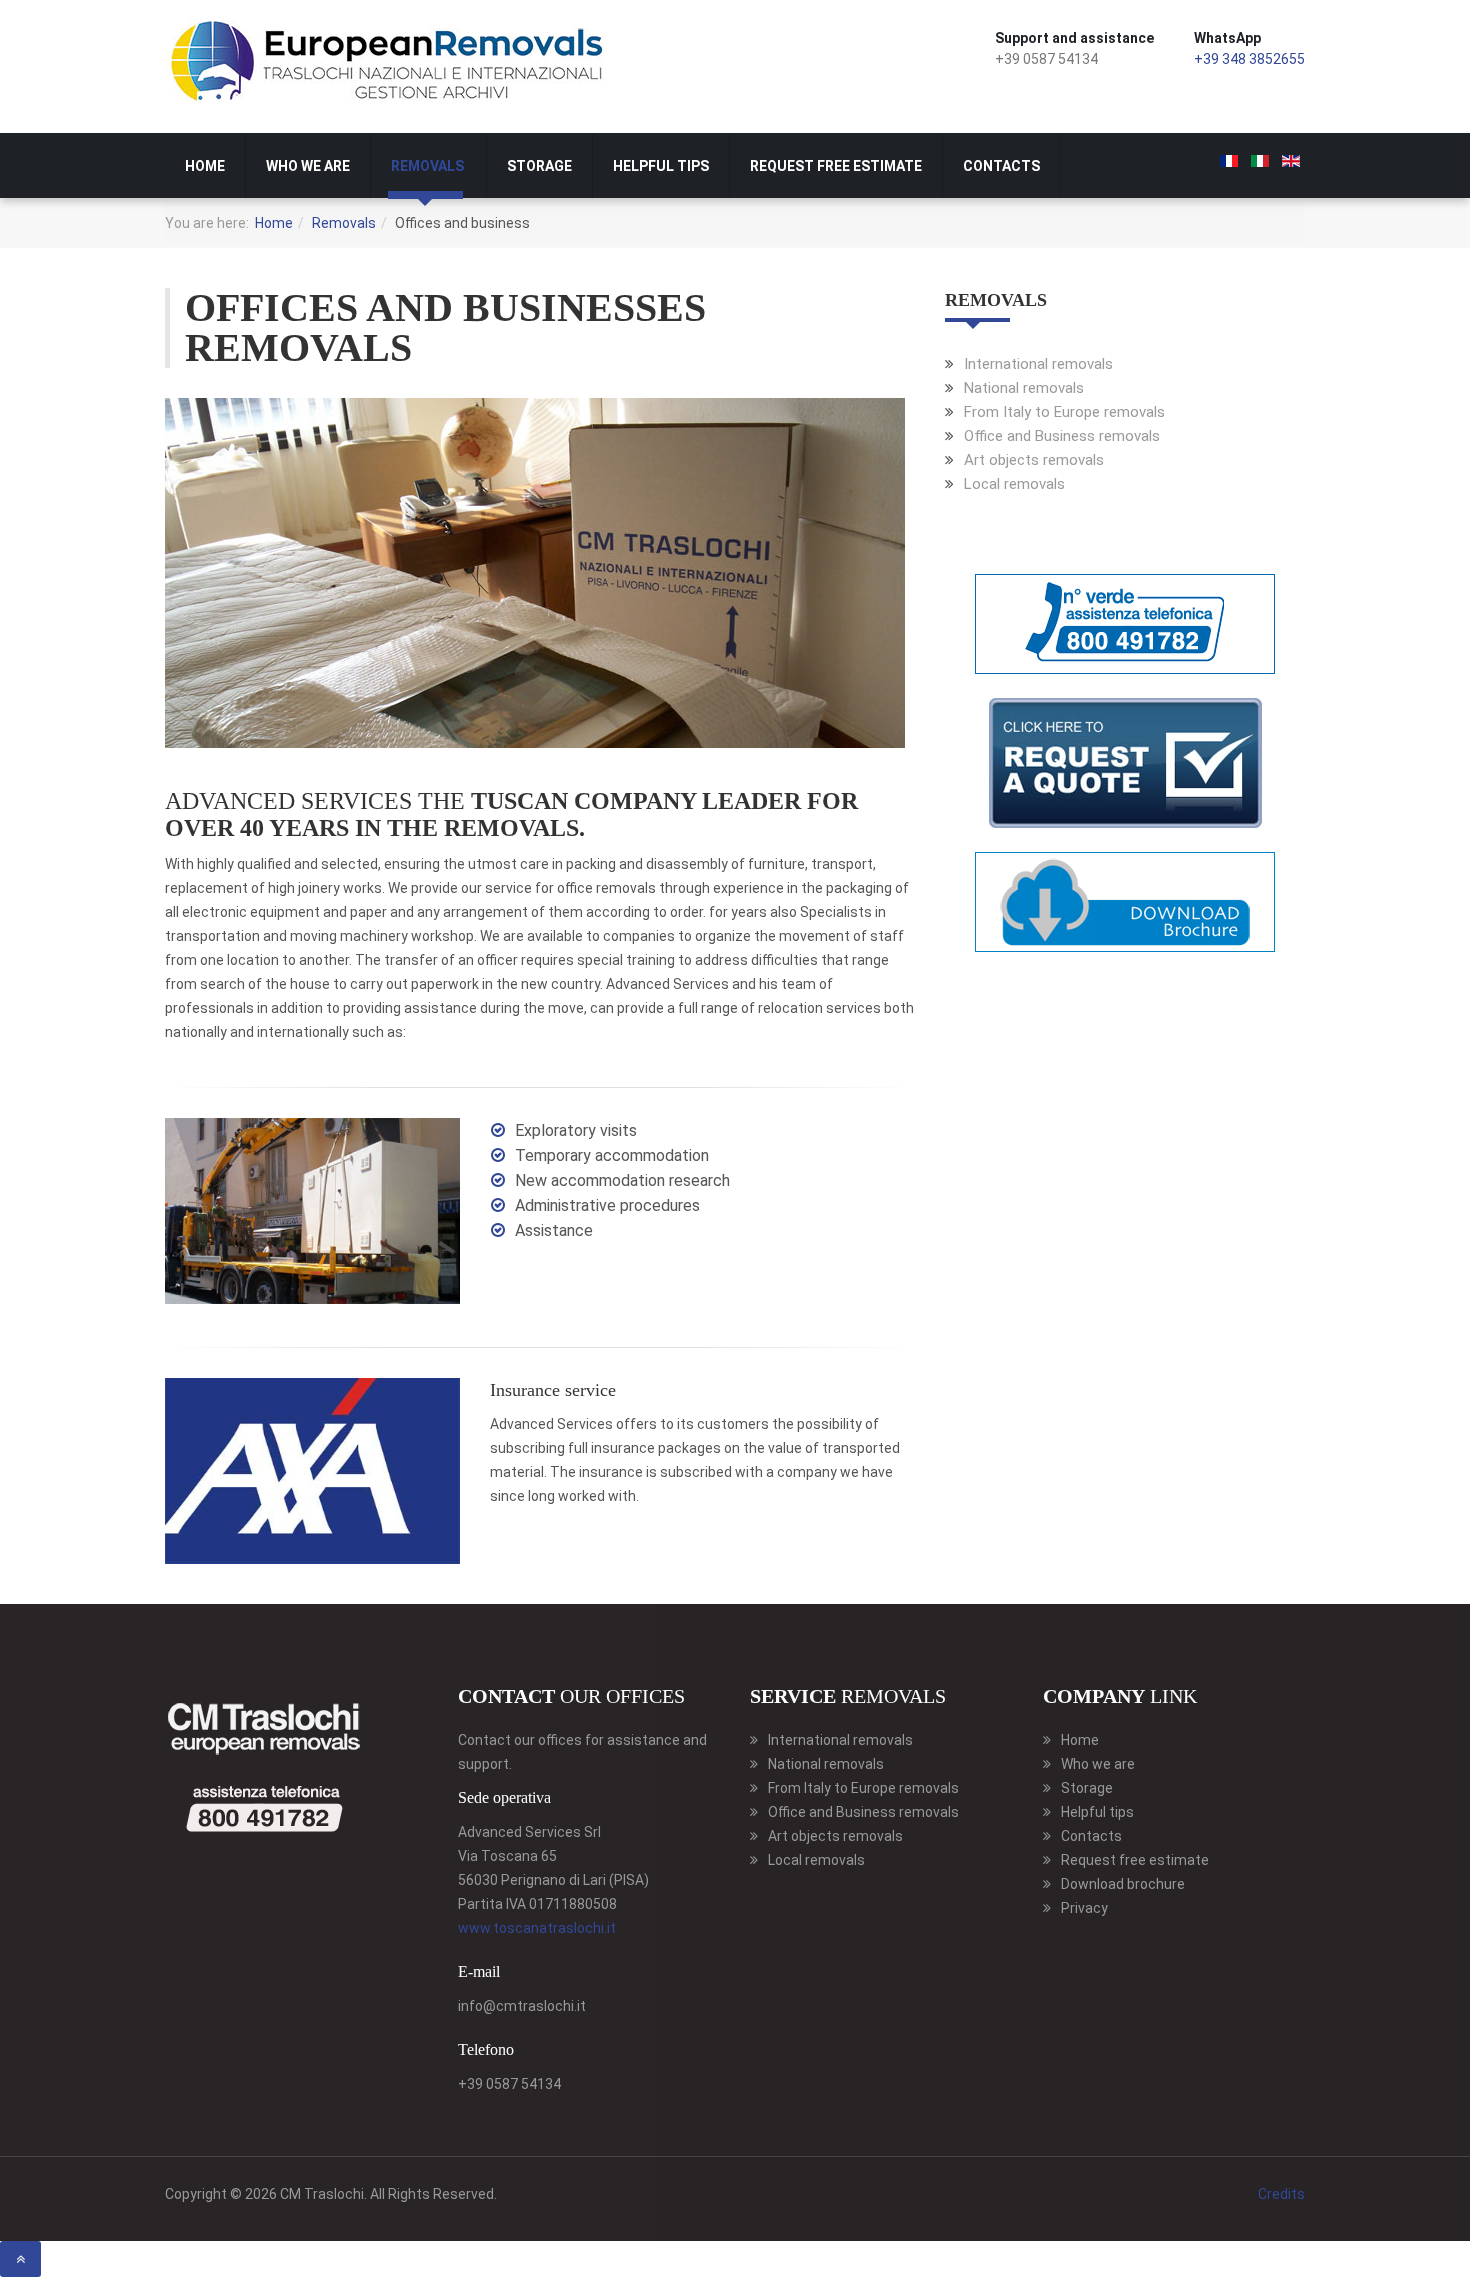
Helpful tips (661, 166)
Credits (1281, 2194)
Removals (427, 166)
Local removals (1014, 484)
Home (205, 166)
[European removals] (390, 63)
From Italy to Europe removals (1064, 412)
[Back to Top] (20, 2259)
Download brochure (1123, 1884)
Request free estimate (836, 166)
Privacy (1084, 1908)
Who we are (308, 166)
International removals (1038, 364)
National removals (1024, 388)
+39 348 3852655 (1249, 59)
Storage (539, 166)
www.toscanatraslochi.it (537, 1928)
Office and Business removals (1062, 436)
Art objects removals (1034, 460)
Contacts (1001, 166)
